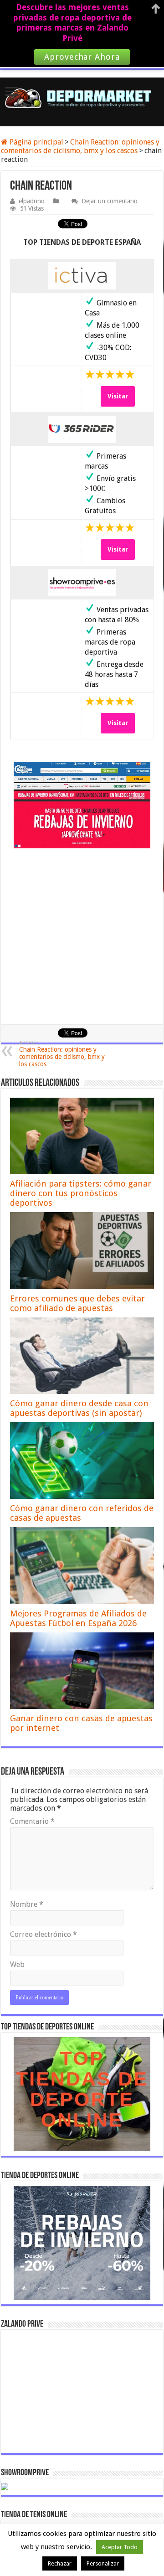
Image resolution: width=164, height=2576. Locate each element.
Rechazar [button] (60, 2563)
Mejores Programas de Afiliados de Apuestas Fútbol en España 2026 (78, 1618)
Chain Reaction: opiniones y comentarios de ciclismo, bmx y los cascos (80, 146)
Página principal (36, 142)
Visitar (118, 396)
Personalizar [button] (103, 2563)
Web (17, 1964)
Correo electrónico (44, 1934)
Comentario (32, 1821)
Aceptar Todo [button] (120, 2547)
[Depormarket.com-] (82, 98)
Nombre (27, 1904)
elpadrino (32, 201)
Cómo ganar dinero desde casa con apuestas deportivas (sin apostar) (79, 1408)
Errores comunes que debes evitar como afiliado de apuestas (77, 1303)
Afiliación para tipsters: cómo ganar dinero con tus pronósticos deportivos (81, 1193)
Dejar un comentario (110, 201)
